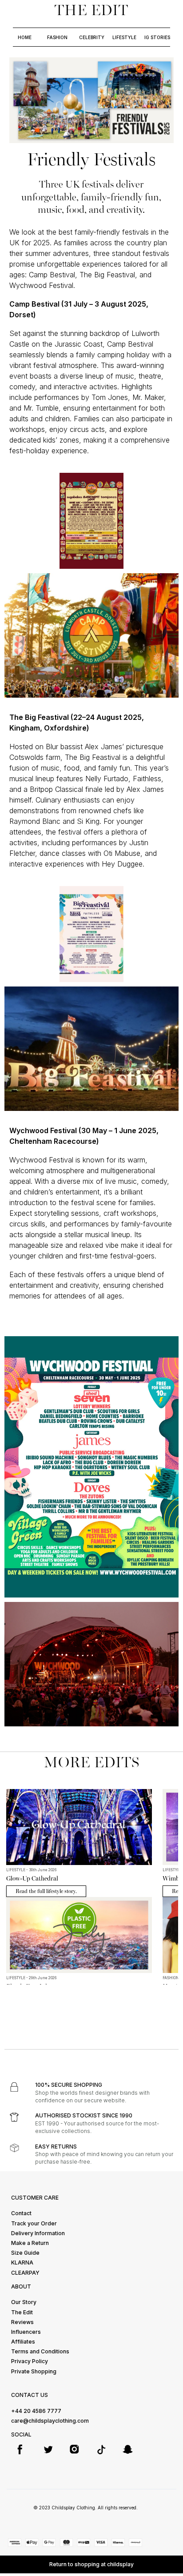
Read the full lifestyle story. (46, 1891)
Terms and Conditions (40, 2351)
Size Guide (25, 2253)
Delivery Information (38, 2233)
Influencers (26, 2332)
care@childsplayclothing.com (50, 2421)
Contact (21, 2213)
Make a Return (30, 2243)
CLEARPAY (25, 2273)
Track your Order (34, 2223)
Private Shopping (34, 2371)
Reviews (22, 2322)
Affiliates (23, 2342)
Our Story (24, 2302)
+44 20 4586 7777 (36, 2411)
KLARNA (22, 2262)
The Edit (22, 2312)
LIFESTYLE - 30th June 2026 (31, 1870)
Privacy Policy (30, 2361)
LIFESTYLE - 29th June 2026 (31, 1978)
